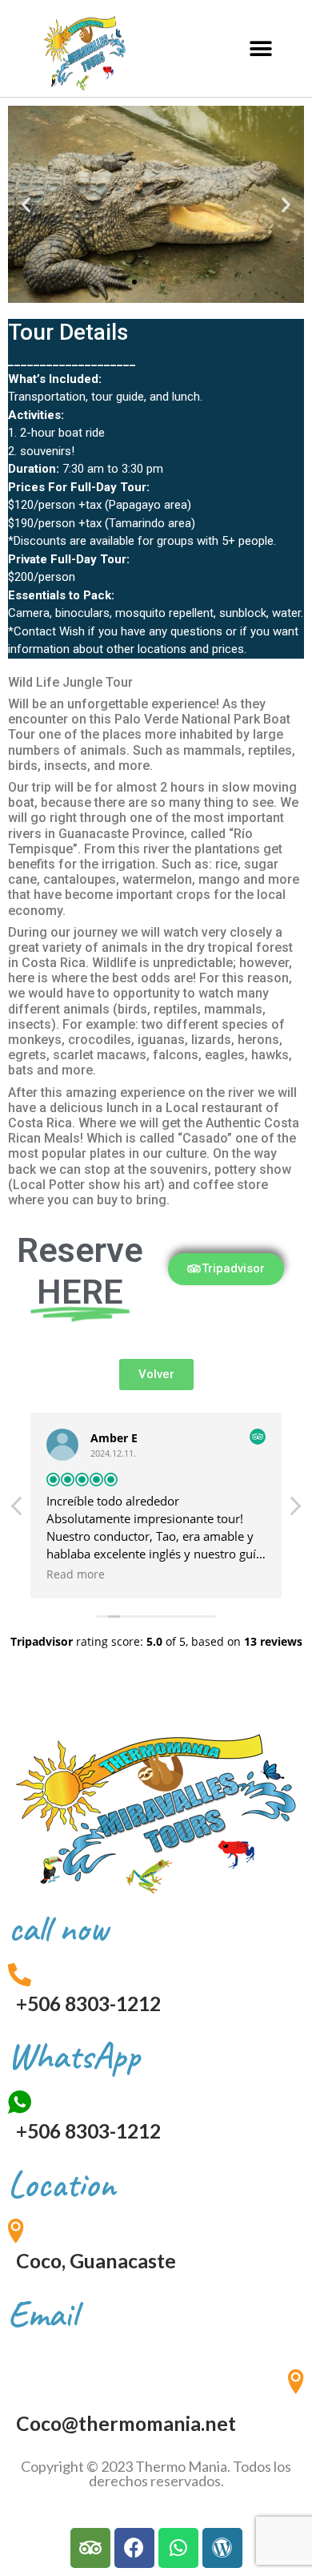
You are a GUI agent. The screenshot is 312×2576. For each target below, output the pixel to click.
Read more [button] (76, 1574)
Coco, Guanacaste (96, 2261)
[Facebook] (134, 2548)
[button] (260, 48)
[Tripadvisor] (90, 2548)
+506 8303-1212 (88, 2004)
